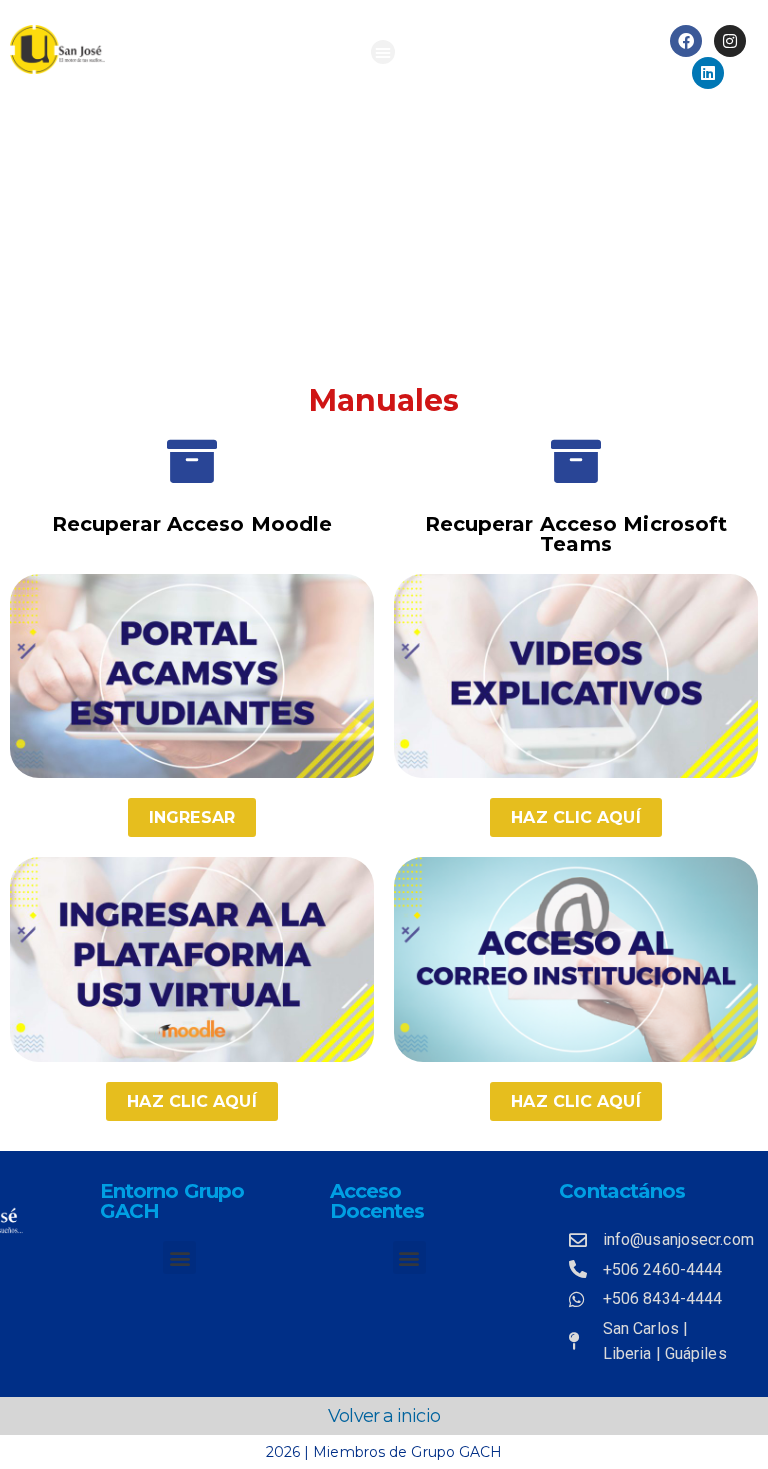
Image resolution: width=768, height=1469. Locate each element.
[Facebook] (686, 41)
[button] (383, 52)
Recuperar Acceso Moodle (192, 524)
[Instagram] (730, 41)
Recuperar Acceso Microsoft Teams (576, 534)
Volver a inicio (384, 1416)
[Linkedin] (708, 73)
